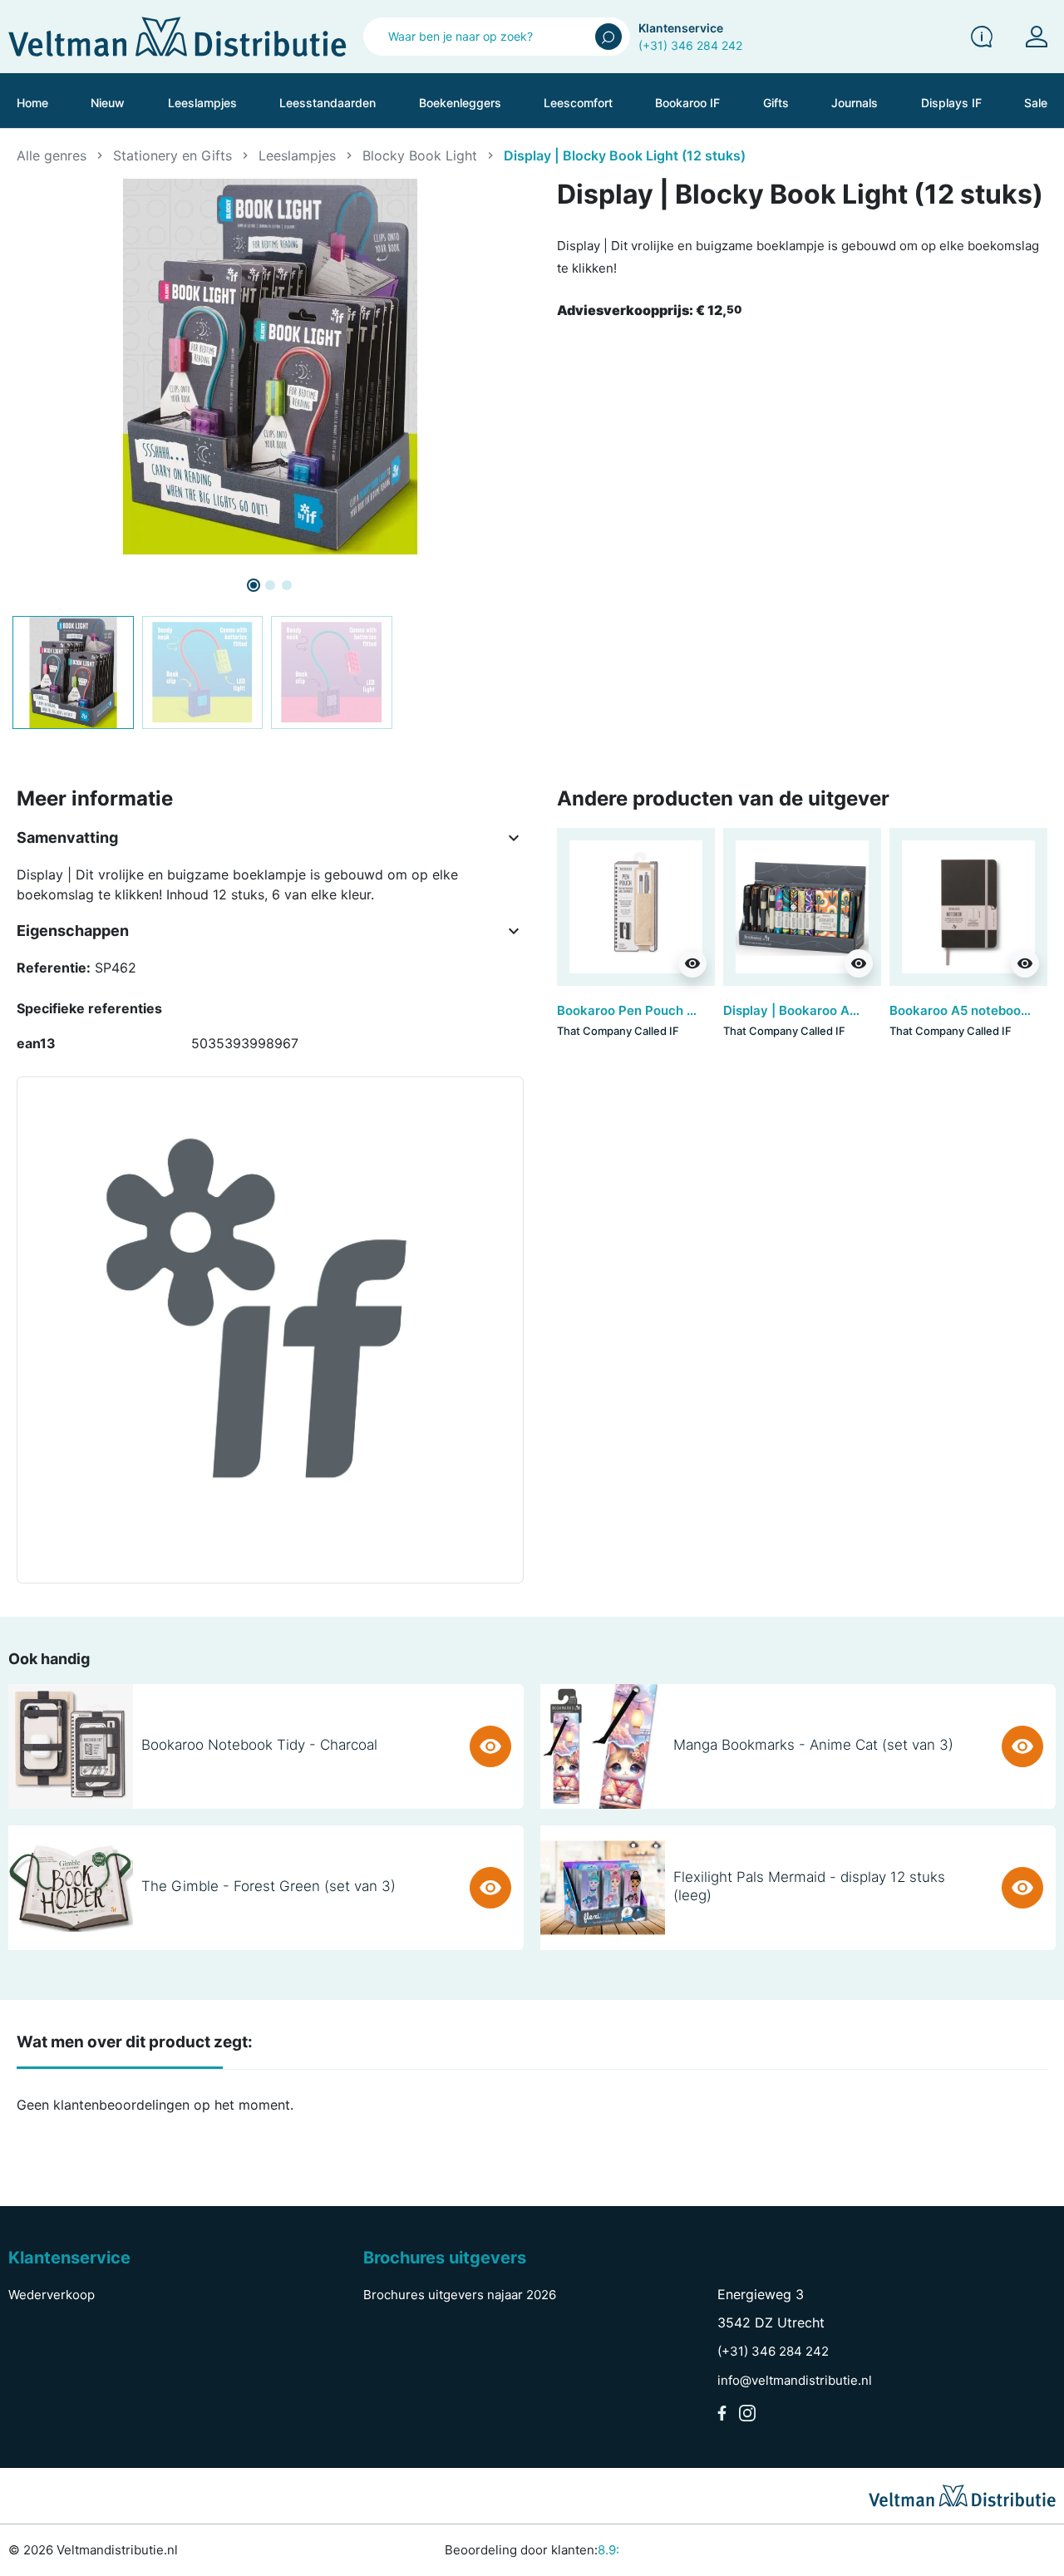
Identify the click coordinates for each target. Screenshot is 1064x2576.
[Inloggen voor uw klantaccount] (1037, 37)
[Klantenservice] (982, 37)
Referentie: (54, 968)
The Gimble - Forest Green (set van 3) (268, 1886)
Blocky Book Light (420, 155)
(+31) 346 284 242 (690, 45)
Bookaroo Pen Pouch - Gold (640, 1010)
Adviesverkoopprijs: (649, 310)
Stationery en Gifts (172, 155)
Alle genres (52, 155)
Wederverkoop (52, 2295)
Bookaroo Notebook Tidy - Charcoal (259, 1745)
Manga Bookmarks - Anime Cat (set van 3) (813, 1745)
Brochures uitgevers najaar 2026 (460, 2295)
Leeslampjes (297, 155)
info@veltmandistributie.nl (795, 2380)
